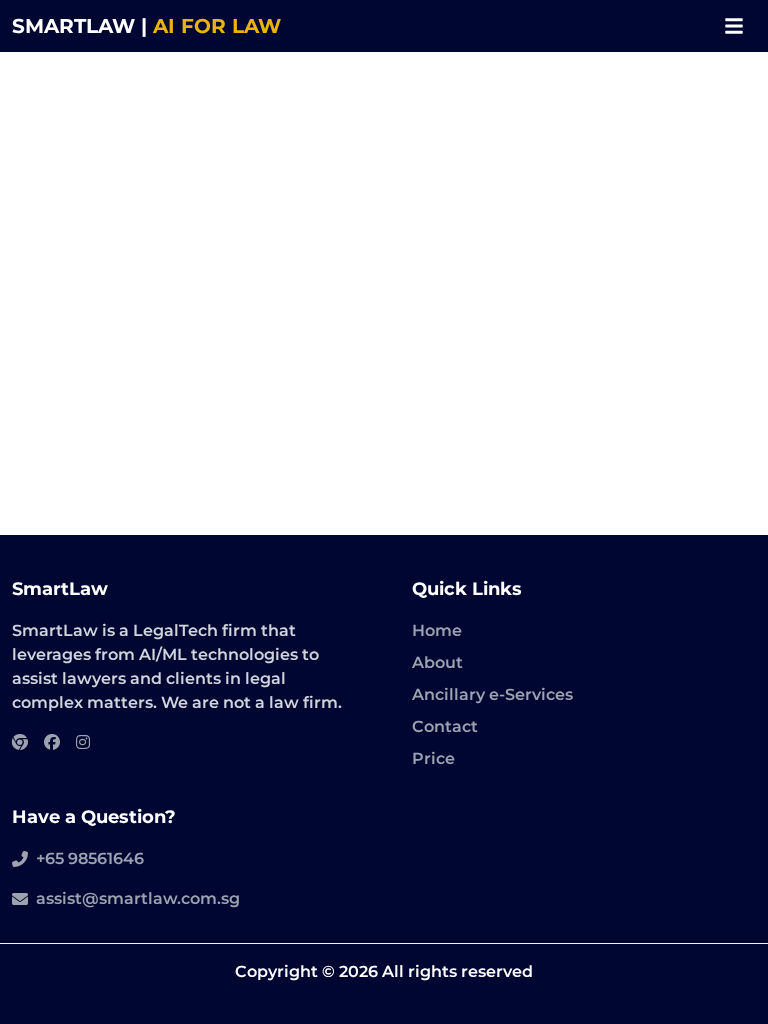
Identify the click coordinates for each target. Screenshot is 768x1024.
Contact (445, 726)
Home (437, 630)
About (437, 662)
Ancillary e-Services (492, 694)
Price (433, 758)
